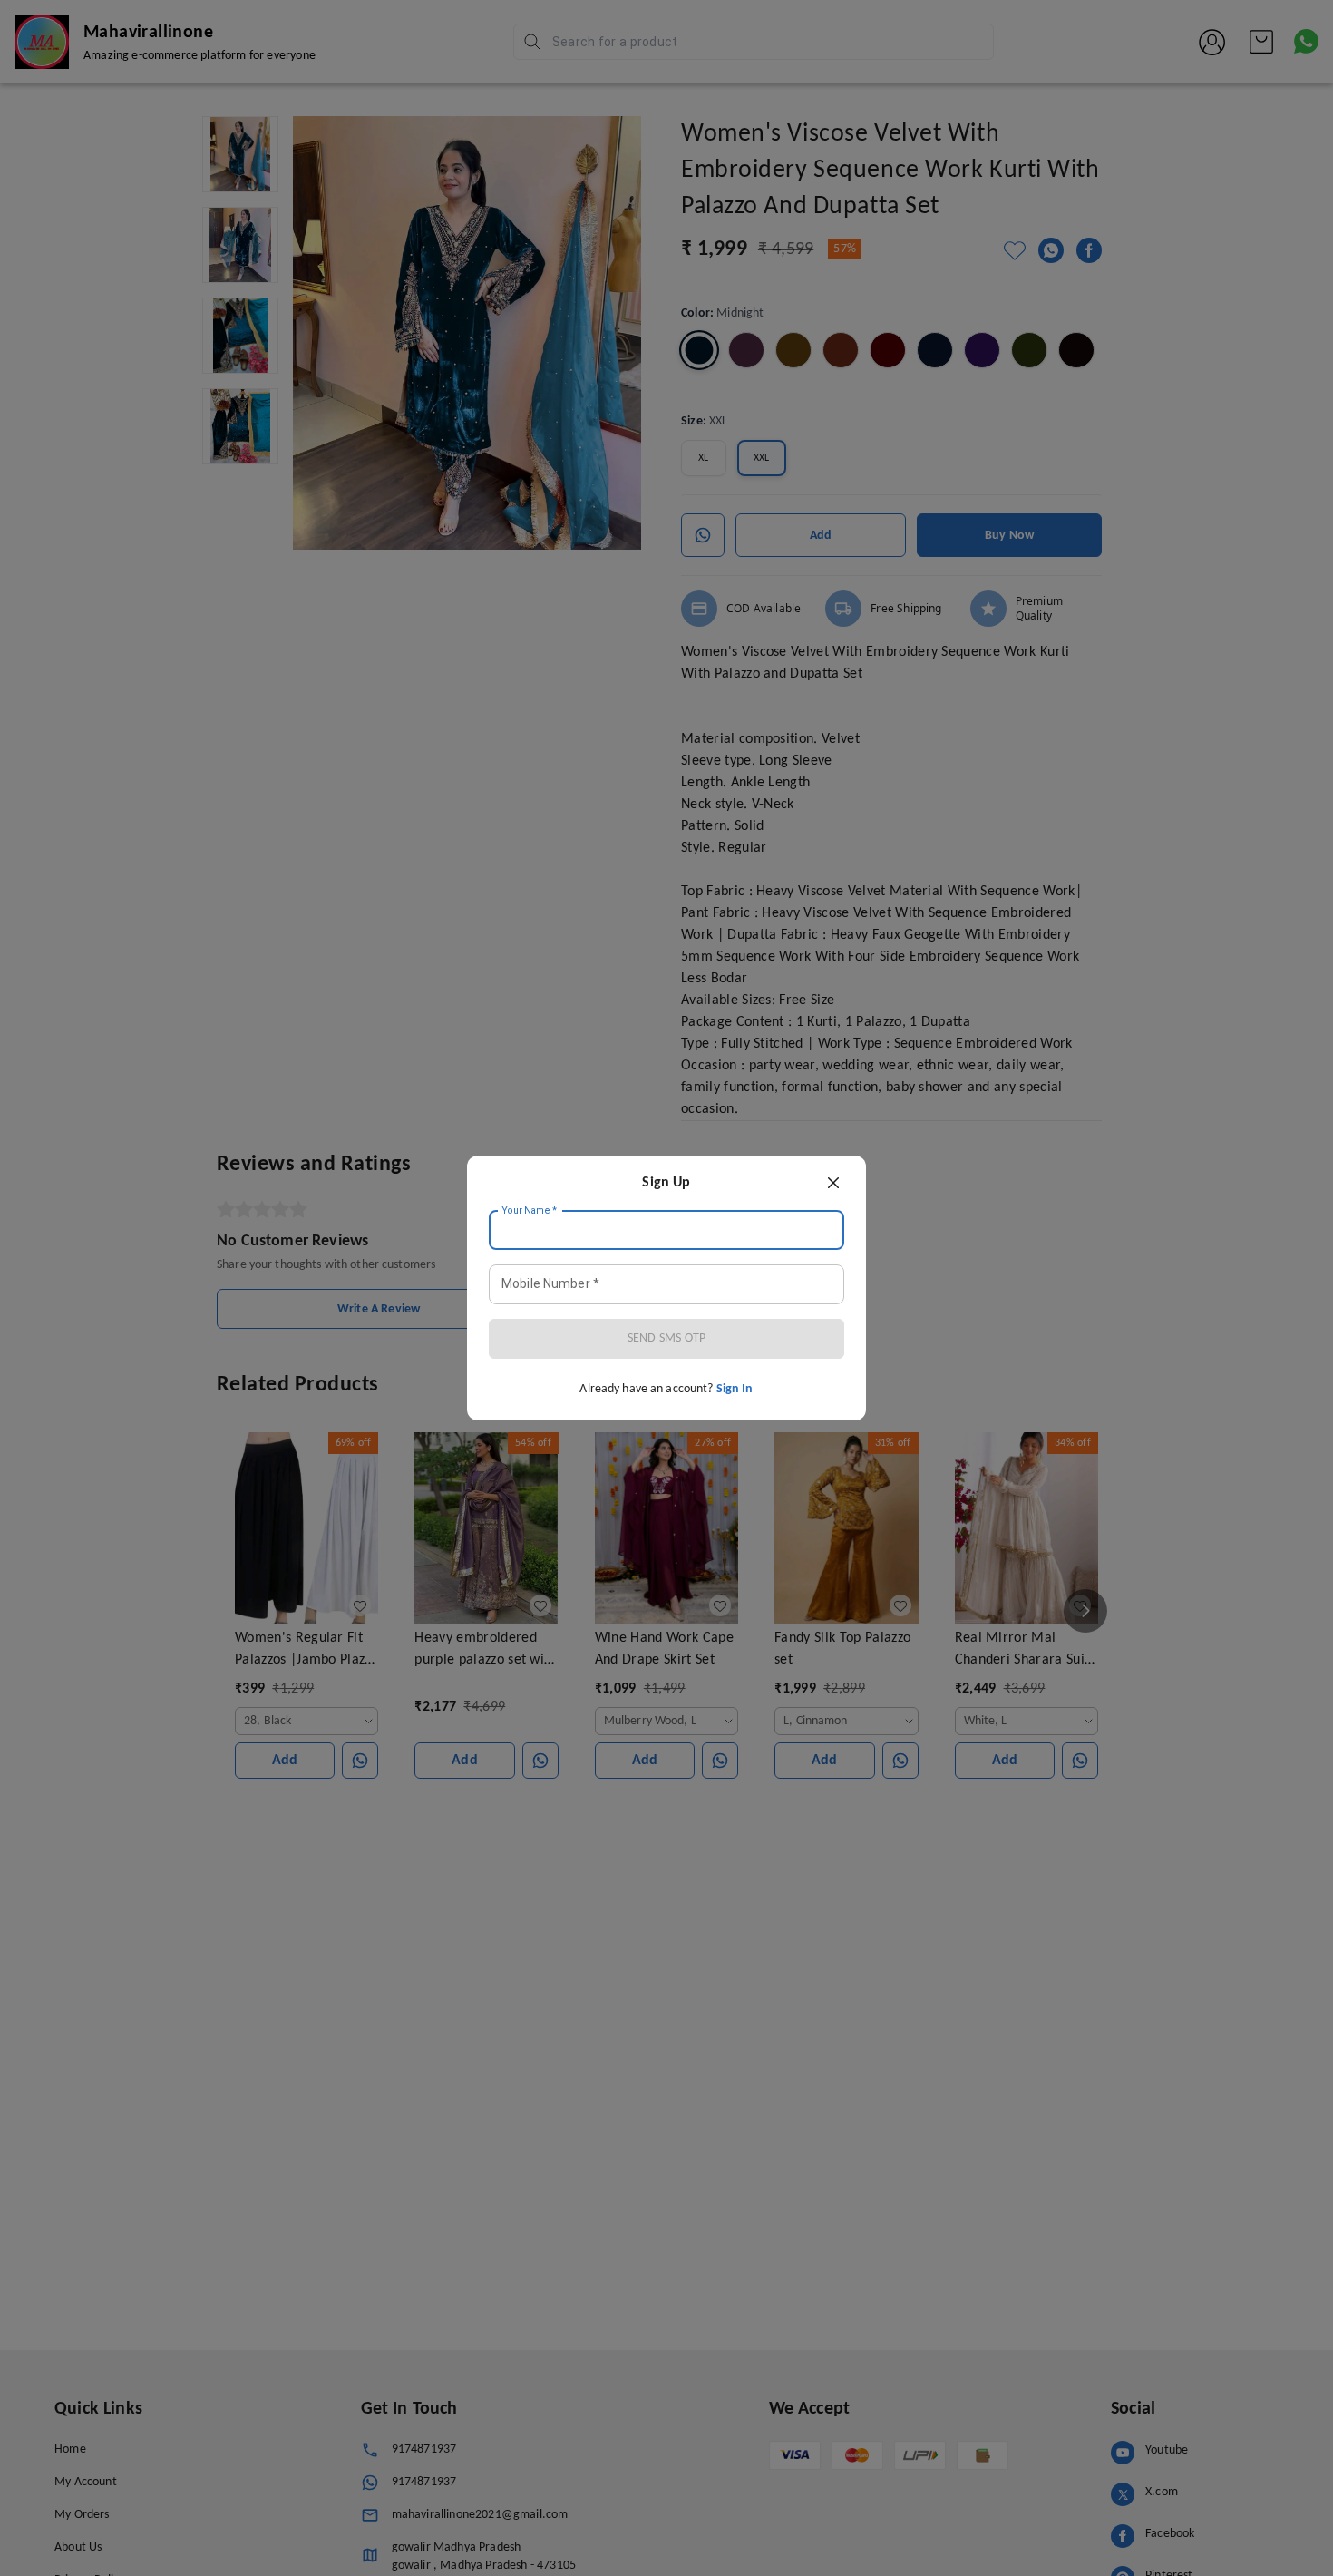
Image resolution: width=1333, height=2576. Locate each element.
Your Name (530, 1211)
